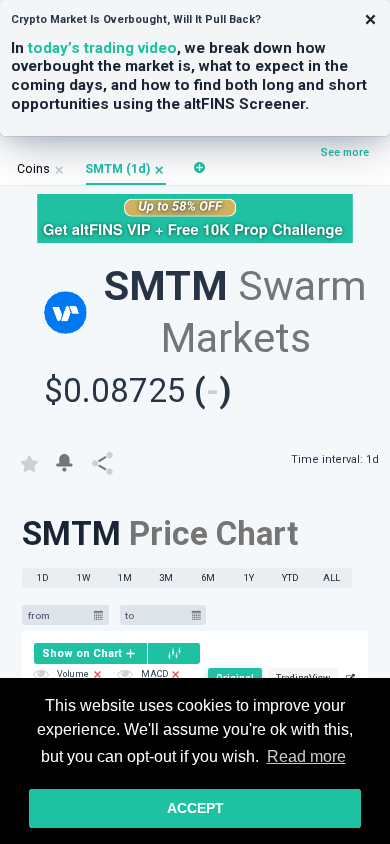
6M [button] (208, 577)
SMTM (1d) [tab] (117, 169)
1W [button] (84, 577)
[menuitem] (90, 653)
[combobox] (58, 615)
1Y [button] (249, 577)
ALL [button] (331, 577)
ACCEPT (195, 808)
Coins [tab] (33, 169)
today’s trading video (102, 48)
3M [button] (166, 577)
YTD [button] (290, 577)
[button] (159, 169)
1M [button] (125, 577)
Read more (306, 756)
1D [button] (43, 577)
